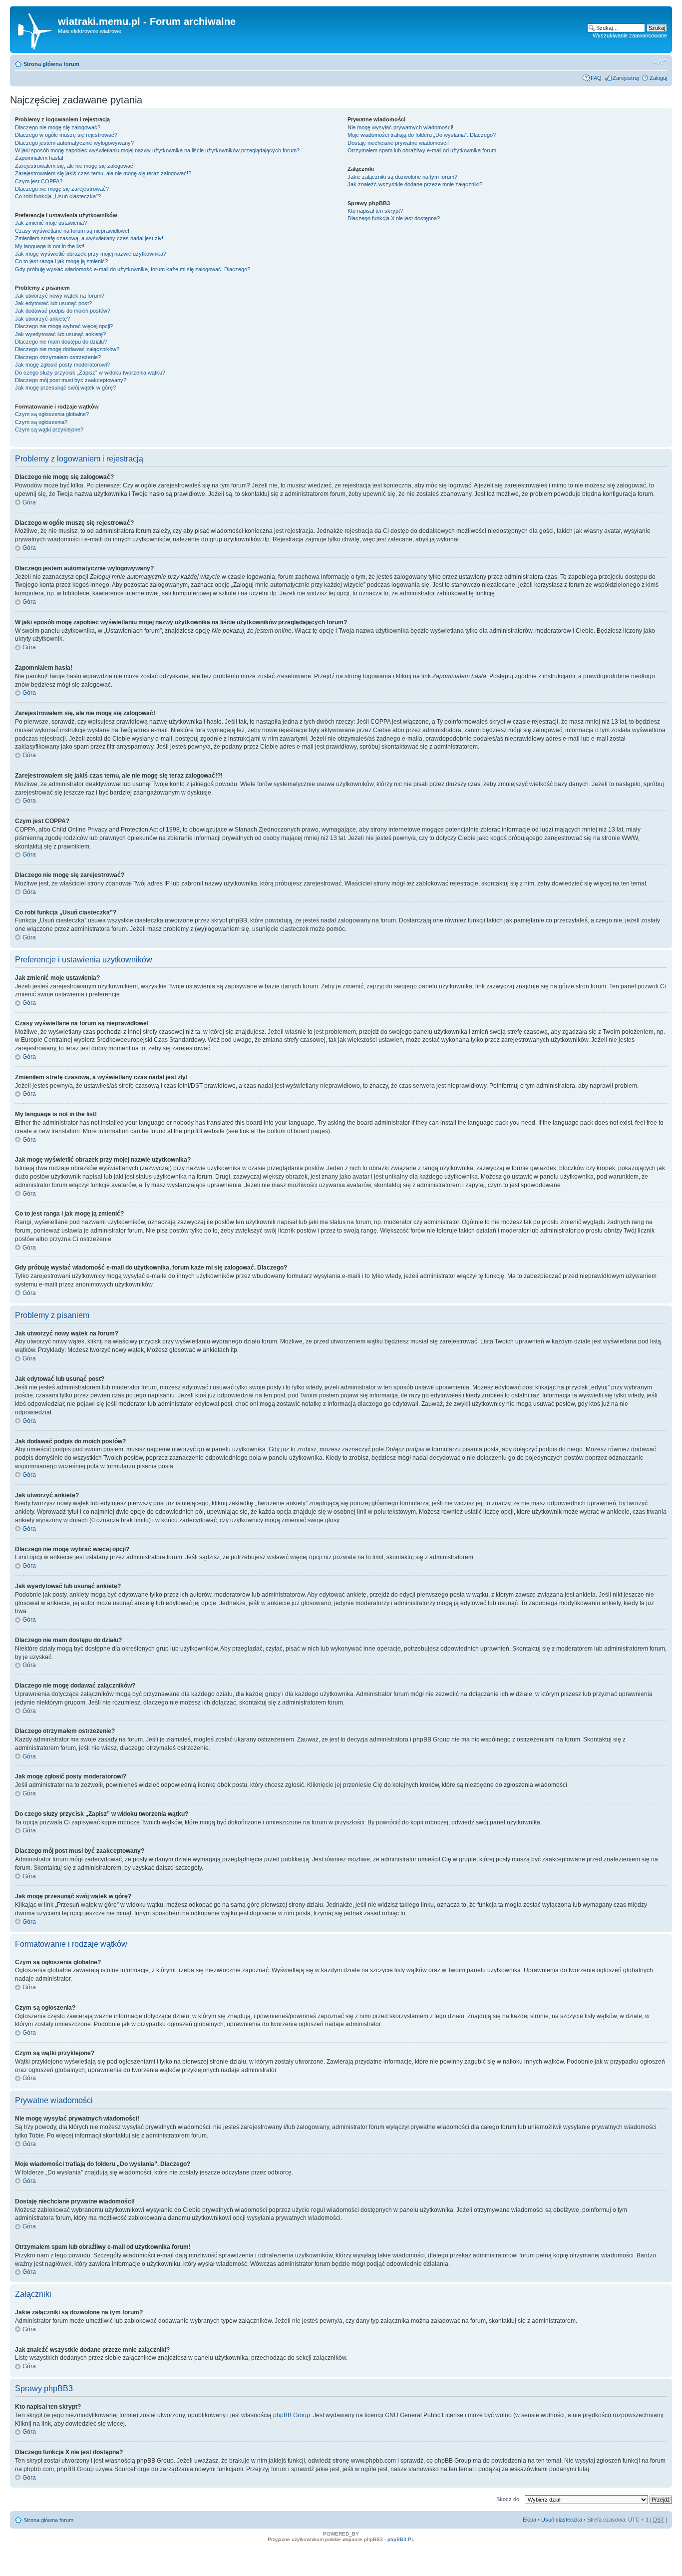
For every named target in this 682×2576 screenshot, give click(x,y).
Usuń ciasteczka (562, 2520)
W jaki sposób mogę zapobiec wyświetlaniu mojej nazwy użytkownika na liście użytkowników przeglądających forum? (157, 150)
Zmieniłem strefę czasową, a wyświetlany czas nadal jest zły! (89, 238)
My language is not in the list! (50, 246)
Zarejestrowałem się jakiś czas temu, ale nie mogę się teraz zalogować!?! (104, 173)
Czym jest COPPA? (39, 181)
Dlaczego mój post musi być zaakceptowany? (71, 380)
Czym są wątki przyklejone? (49, 429)
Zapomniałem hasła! (39, 158)
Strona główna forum (51, 64)
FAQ (596, 78)
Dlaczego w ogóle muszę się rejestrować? (66, 135)
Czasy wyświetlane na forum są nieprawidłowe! (72, 231)
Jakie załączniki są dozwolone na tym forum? (402, 177)
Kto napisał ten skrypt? (375, 211)
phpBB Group (292, 2415)
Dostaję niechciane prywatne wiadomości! (398, 143)
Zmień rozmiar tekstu (660, 62)
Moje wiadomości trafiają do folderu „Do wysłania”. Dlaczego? (422, 135)
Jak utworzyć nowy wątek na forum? (60, 296)
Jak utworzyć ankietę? (42, 319)
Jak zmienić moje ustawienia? (51, 223)
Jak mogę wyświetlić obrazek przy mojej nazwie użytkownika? (91, 254)
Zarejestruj (626, 78)
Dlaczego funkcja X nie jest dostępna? (394, 218)
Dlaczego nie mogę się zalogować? (58, 127)
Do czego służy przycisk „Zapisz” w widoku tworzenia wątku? (90, 373)
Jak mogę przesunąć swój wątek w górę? (65, 388)
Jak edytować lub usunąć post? (53, 303)
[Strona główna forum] (35, 29)
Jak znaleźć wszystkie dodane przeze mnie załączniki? (415, 184)
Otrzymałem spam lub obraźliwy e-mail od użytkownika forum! (423, 150)
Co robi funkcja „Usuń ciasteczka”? (58, 196)
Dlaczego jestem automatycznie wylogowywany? (74, 143)
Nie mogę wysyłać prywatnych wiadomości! (400, 127)
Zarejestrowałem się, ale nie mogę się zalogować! (75, 166)
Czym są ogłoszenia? (41, 422)
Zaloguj (658, 78)
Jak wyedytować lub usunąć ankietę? (60, 334)
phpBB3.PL (401, 2539)
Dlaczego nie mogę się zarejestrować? (62, 189)
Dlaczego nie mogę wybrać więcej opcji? (64, 326)
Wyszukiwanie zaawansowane (630, 35)
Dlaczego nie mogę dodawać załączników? (67, 349)
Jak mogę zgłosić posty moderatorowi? (62, 365)
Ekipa (529, 2520)
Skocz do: (509, 2499)
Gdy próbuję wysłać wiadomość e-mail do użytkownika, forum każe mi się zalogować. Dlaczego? (133, 269)
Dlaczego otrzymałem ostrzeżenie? (58, 357)
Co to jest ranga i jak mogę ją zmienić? (61, 261)
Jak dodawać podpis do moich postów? (63, 311)
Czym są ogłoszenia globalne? (52, 414)
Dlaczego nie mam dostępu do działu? (61, 342)
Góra (29, 502)
